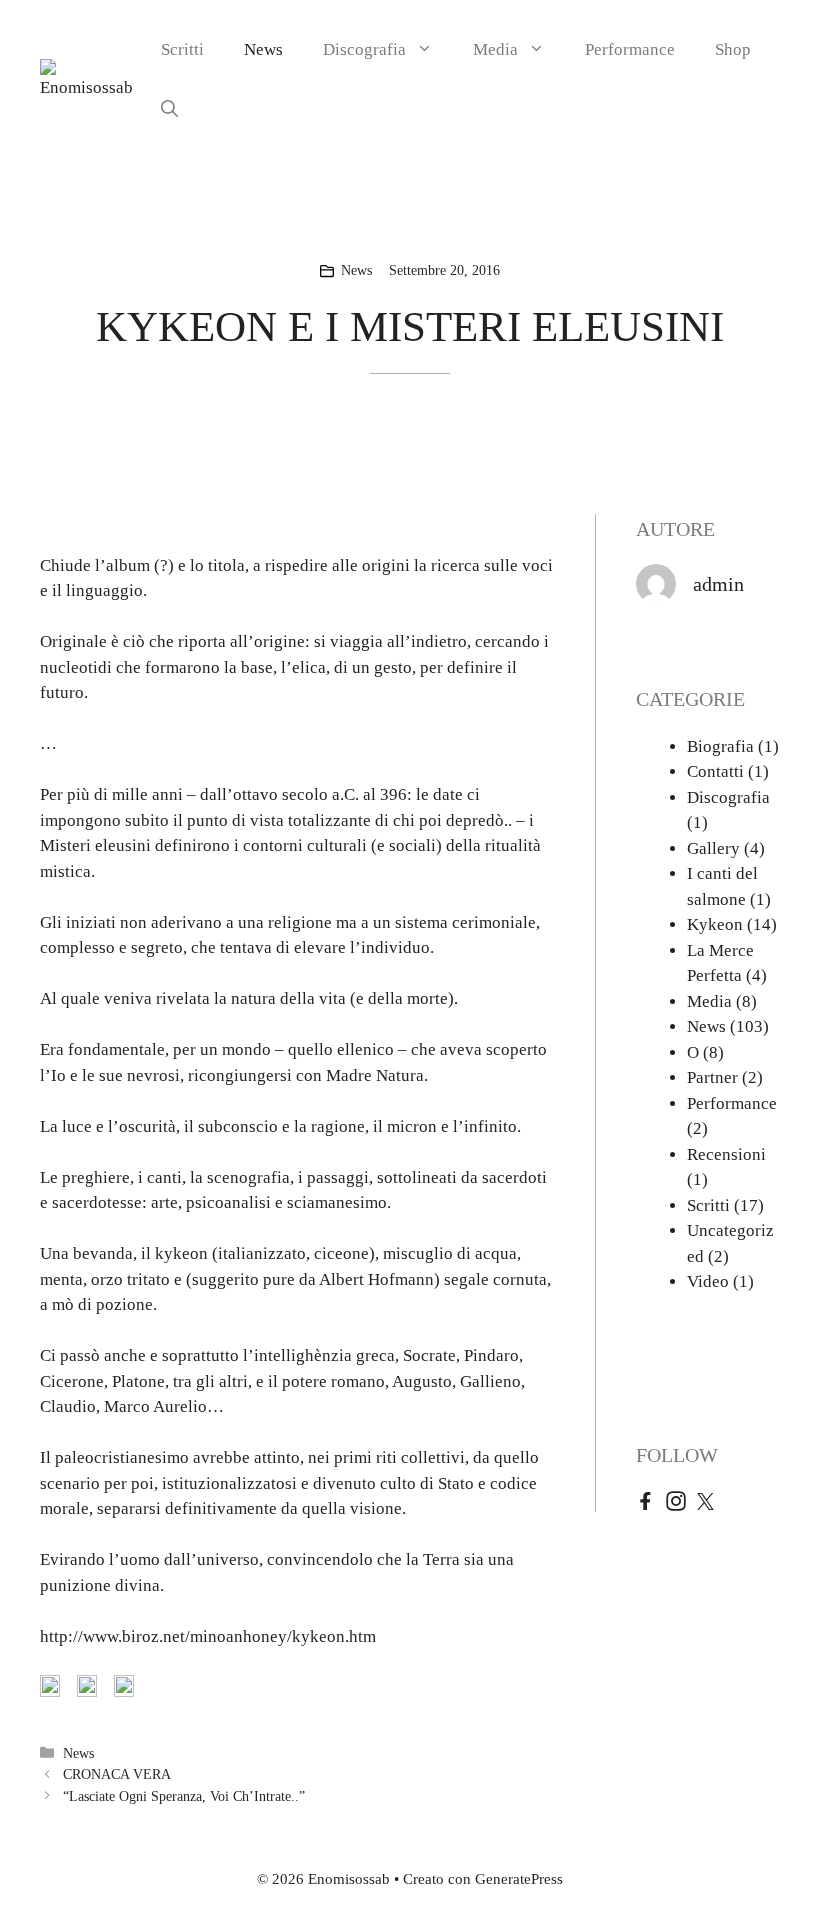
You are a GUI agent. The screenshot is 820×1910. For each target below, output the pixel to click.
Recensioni (726, 1154)
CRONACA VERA (117, 1774)
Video (708, 1281)
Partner (712, 1077)
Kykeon (715, 924)
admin (718, 584)
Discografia (364, 49)
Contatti (715, 771)
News (263, 49)
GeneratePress (519, 1879)
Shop (733, 49)
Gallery (713, 848)
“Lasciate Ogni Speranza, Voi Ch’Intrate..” (184, 1796)
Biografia (720, 746)
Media (495, 49)
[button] (169, 110)
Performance (630, 49)
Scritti (182, 49)
